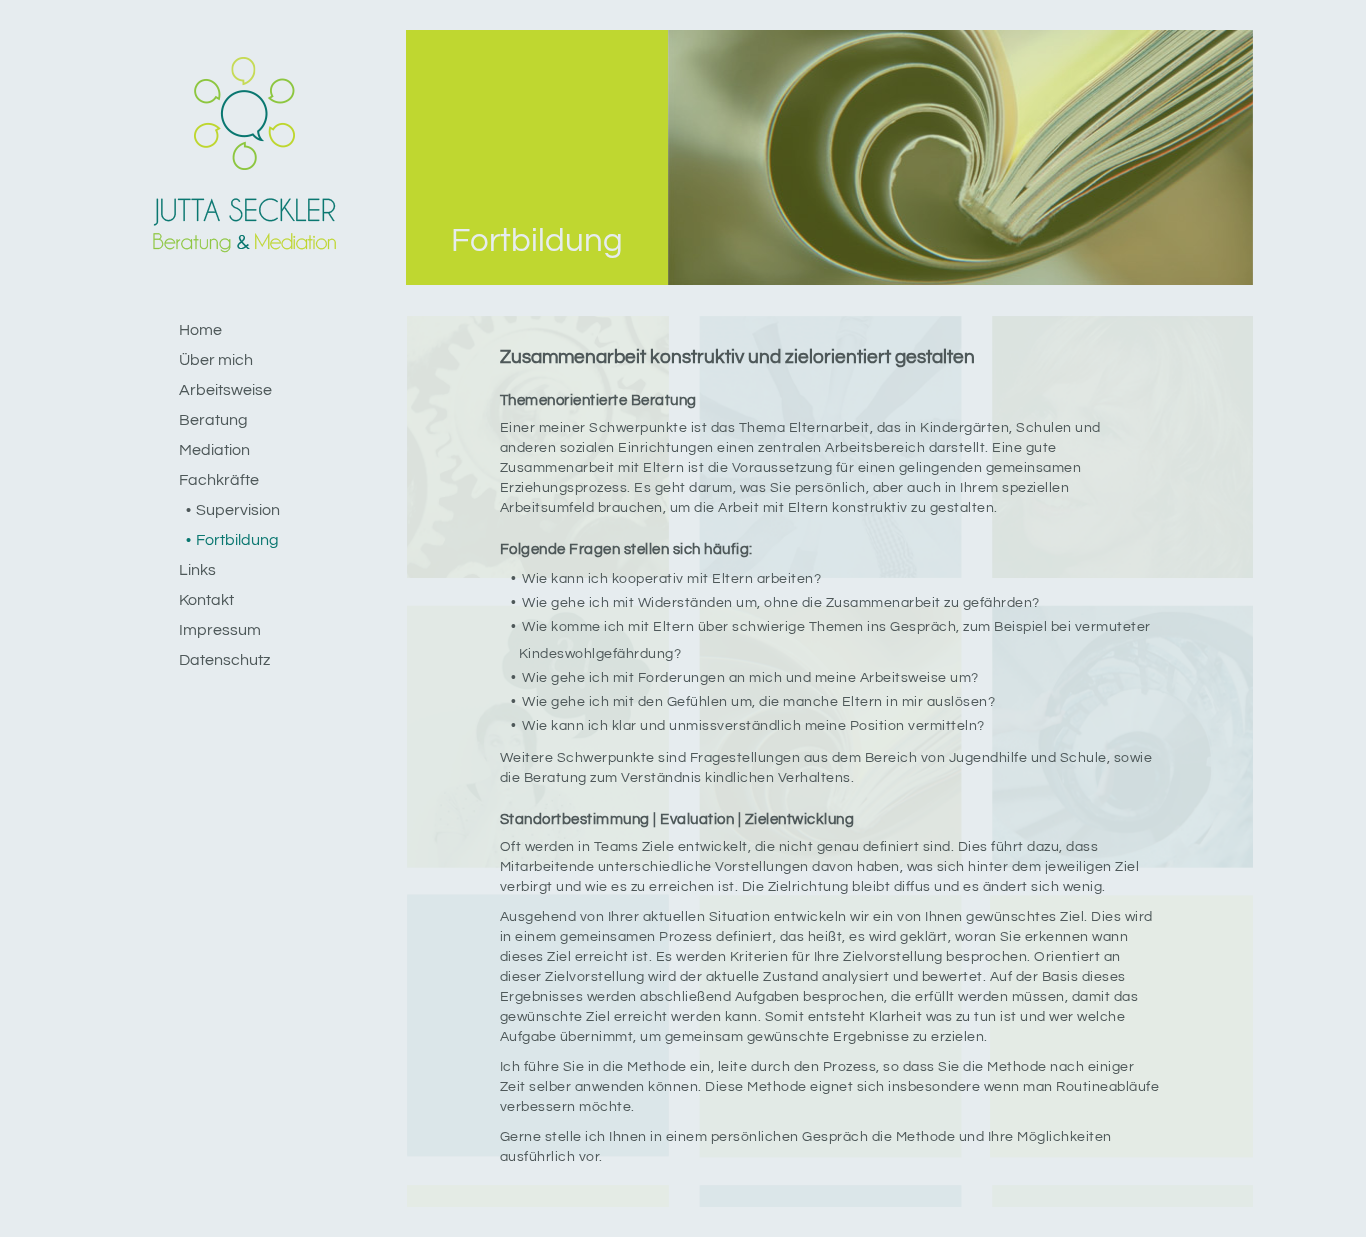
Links (197, 570)
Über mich (216, 360)
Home (200, 330)
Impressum (220, 630)
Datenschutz (224, 660)
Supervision (238, 510)
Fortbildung (237, 540)
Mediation (214, 450)
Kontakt (206, 600)
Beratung (213, 420)
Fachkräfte (219, 480)
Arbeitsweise (225, 390)
